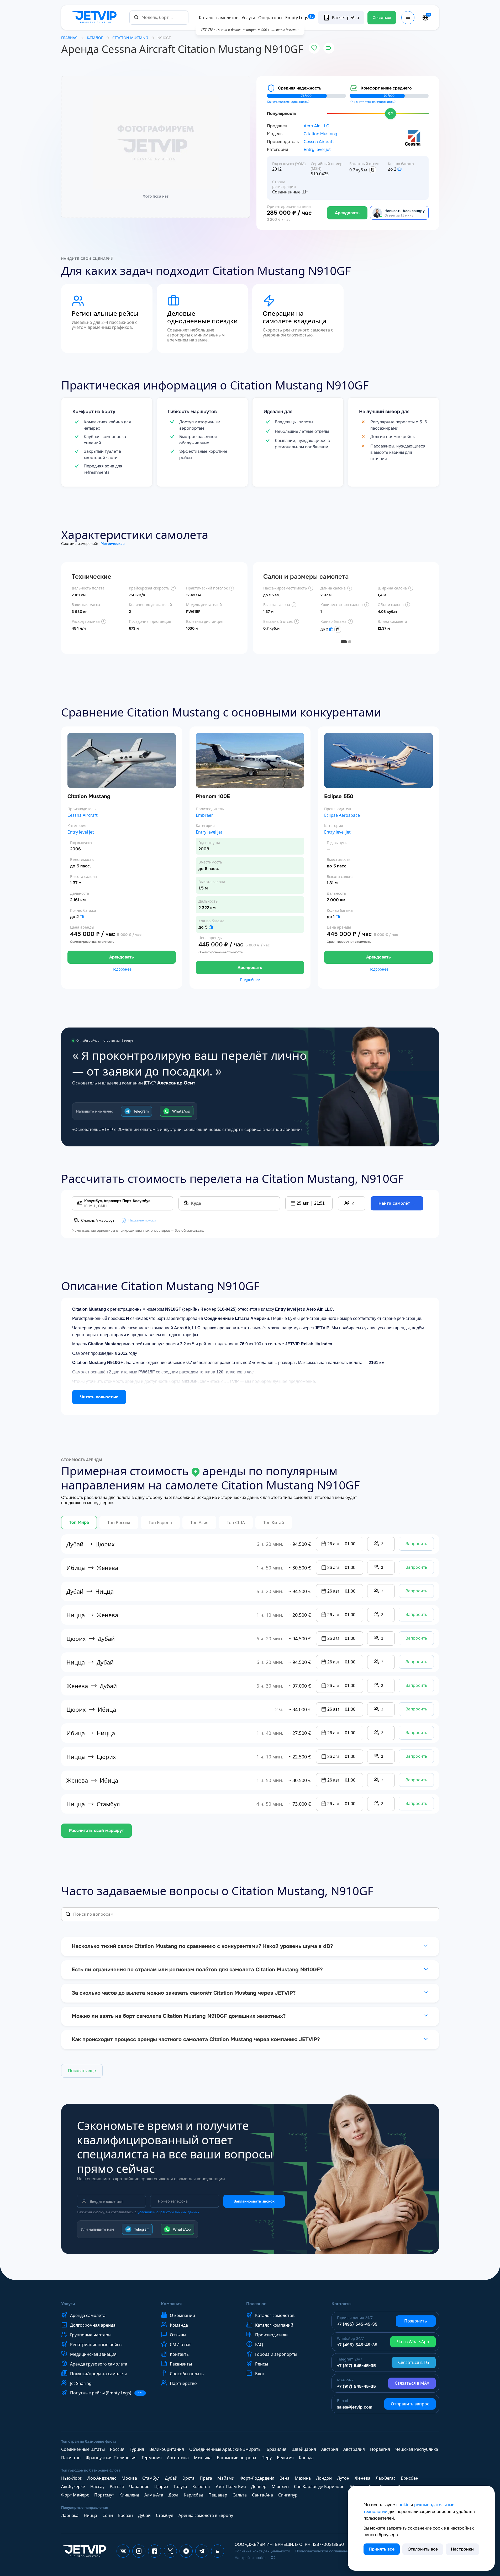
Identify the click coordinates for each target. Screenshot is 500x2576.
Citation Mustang (320, 134)
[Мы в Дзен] (186, 2551)
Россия (117, 2449)
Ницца (90, 2515)
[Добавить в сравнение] (329, 48)
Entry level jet (317, 150)
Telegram (141, 1111)
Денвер (259, 2487)
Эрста (189, 2478)
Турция (137, 2449)
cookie (403, 2505)
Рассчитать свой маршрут (96, 1830)
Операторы (270, 18)
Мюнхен (280, 2487)
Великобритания (167, 2449)
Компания (171, 2304)
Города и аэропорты (276, 2354)
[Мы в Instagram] (139, 2551)
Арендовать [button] (122, 957)
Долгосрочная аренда (93, 2325)
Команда (179, 2325)
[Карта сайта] (273, 2557)
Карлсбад (193, 2495)
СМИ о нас (181, 2345)
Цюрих (161, 2487)
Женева (362, 2478)
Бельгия (285, 2458)
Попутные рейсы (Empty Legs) (106, 2393)
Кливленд (129, 2495)
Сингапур (288, 2495)
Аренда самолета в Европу (206, 2515)
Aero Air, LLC (316, 126)
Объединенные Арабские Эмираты (225, 2449)
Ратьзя (117, 2487)
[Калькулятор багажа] (373, 170)
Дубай (171, 2478)
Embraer (204, 815)
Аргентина (178, 2458)
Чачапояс (139, 2487)
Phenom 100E (213, 796)
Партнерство (183, 2383)
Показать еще (82, 2071)
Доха (173, 2495)
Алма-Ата (154, 2495)
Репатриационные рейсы (96, 2345)
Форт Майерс (75, 2495)
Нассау (97, 2487)
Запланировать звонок (254, 2201)
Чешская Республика (417, 2449)
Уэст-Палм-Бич (231, 2487)
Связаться (382, 18)
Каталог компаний (274, 2325)
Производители (271, 2335)
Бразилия (277, 2449)
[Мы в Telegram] (202, 2551)
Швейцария (304, 2449)
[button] (309, 1203)
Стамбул (151, 2478)
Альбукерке (73, 2487)
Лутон (343, 2478)
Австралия (354, 2449)
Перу (267, 2458)
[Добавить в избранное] (314, 48)
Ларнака (70, 2515)
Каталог (95, 38)
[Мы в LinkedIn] (218, 2551)
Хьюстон (201, 2487)
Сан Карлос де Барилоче (319, 2487)
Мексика (203, 2458)
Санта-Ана (262, 2495)
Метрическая (113, 544)
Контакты (180, 2354)
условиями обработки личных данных (169, 2212)
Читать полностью (99, 1397)
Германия (152, 2458)
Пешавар (218, 2495)
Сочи (108, 2515)
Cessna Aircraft (319, 142)
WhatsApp (181, 1111)
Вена (285, 2478)
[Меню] (408, 18)
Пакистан (71, 2458)
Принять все (382, 2549)
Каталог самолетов (219, 18)
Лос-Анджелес (102, 2478)
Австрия (330, 2449)
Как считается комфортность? (373, 102)
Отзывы (178, 2335)
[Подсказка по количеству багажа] (399, 169)
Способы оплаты (187, 2374)
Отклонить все (423, 2549)
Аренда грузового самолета (99, 2364)
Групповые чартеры (91, 2335)
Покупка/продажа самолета (99, 2374)
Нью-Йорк (72, 2478)
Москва (129, 2478)
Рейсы (262, 2364)
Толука (180, 2487)
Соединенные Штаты (83, 2449)
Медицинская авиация (93, 2354)
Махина (303, 2478)
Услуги (248, 18)
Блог (260, 2374)
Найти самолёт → (397, 1203)
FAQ (259, 2345)
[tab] (344, 642)
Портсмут (104, 2495)
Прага (206, 2478)
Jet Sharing (81, 2383)
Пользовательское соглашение (323, 2551)
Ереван (125, 2515)
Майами (226, 2478)
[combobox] (159, 17)
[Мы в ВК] (123, 2551)
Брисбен (410, 2478)
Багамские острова (236, 2458)
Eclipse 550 (339, 796)
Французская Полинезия (111, 2458)
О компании (182, 2315)
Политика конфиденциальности (262, 2551)
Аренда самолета (88, 2315)
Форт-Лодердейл (257, 2478)
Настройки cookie (250, 2558)
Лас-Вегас (386, 2478)
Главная (69, 38)
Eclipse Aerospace (342, 815)
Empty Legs (299, 18)
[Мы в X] (170, 2551)
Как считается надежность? (288, 102)
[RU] (425, 18)
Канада (306, 2458)
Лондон (324, 2478)
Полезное (256, 2304)
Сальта (240, 2495)
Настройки (462, 2549)
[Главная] (95, 18)
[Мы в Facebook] (155, 2551)
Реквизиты (181, 2364)
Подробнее (122, 969)
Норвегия (380, 2449)
